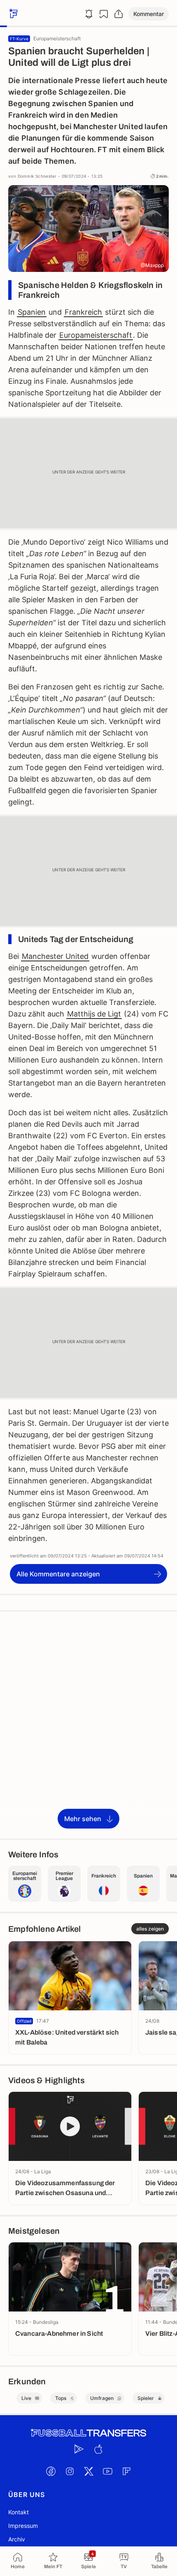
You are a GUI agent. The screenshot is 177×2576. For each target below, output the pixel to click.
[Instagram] (70, 2471)
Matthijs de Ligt (94, 1014)
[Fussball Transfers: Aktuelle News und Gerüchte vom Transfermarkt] (88, 2433)
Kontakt (19, 2512)
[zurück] (12, 14)
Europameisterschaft (96, 335)
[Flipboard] (126, 2471)
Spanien (32, 312)
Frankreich (83, 312)
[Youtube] (107, 2471)
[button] (149, 14)
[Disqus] (88, 1724)
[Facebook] (51, 2471)
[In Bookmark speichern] (104, 14)
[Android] (79, 2449)
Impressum (23, 2526)
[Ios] (98, 2449)
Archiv (17, 2539)
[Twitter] (88, 2471)
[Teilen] (119, 14)
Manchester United (55, 956)
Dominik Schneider (37, 176)
